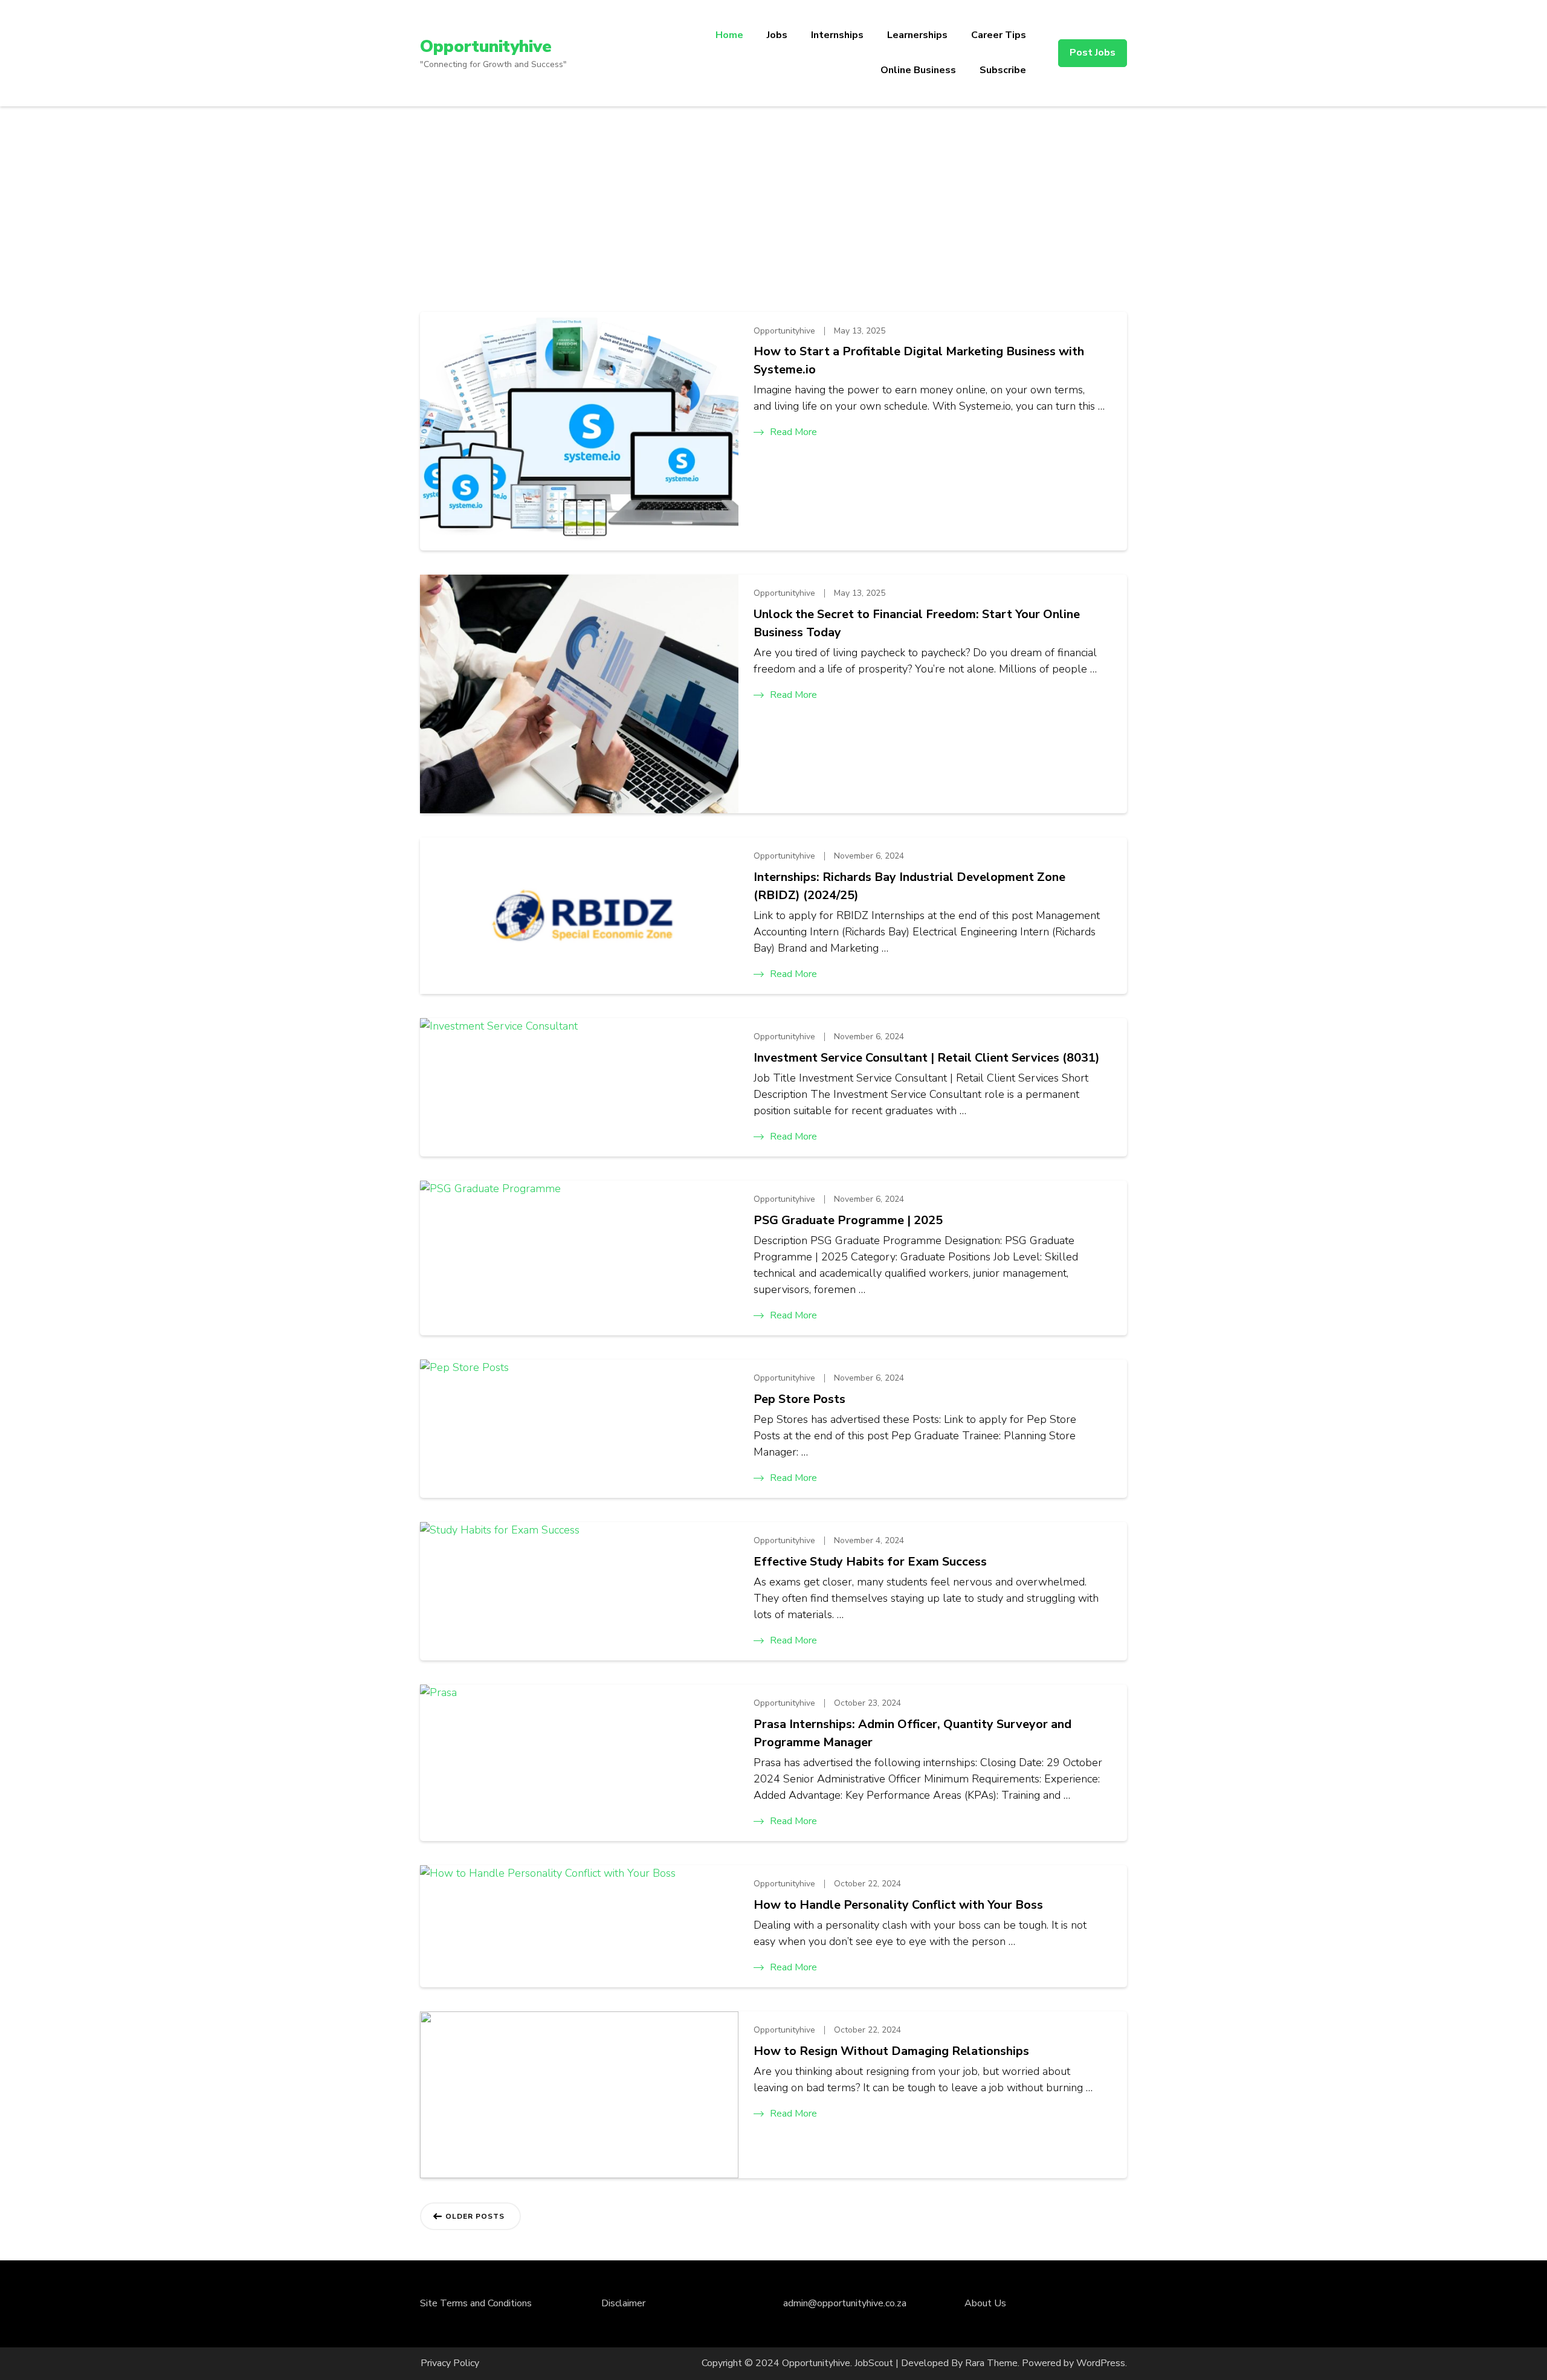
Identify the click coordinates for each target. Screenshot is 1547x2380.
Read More (793, 432)
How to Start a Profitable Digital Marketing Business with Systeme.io (919, 360)
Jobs (777, 35)
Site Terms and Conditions (476, 2303)
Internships (837, 35)
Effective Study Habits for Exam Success (870, 1562)
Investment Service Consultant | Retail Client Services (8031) (927, 1058)
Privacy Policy (450, 2363)
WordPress (1101, 2363)
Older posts (475, 2216)
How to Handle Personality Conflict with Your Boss (898, 1905)
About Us (985, 2303)
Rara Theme (991, 2363)
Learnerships (917, 35)
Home (729, 35)
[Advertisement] (773, 197)
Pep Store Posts (799, 1399)
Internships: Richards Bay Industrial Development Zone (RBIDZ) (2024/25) (909, 886)
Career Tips (999, 35)
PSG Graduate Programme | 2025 (848, 1220)
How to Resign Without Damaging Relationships (891, 2051)
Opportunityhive (486, 47)
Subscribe (1003, 70)
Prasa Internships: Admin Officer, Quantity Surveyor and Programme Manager (912, 1733)
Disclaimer (623, 2303)
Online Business (918, 70)
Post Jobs (1093, 53)
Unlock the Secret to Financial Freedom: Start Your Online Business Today (917, 623)
